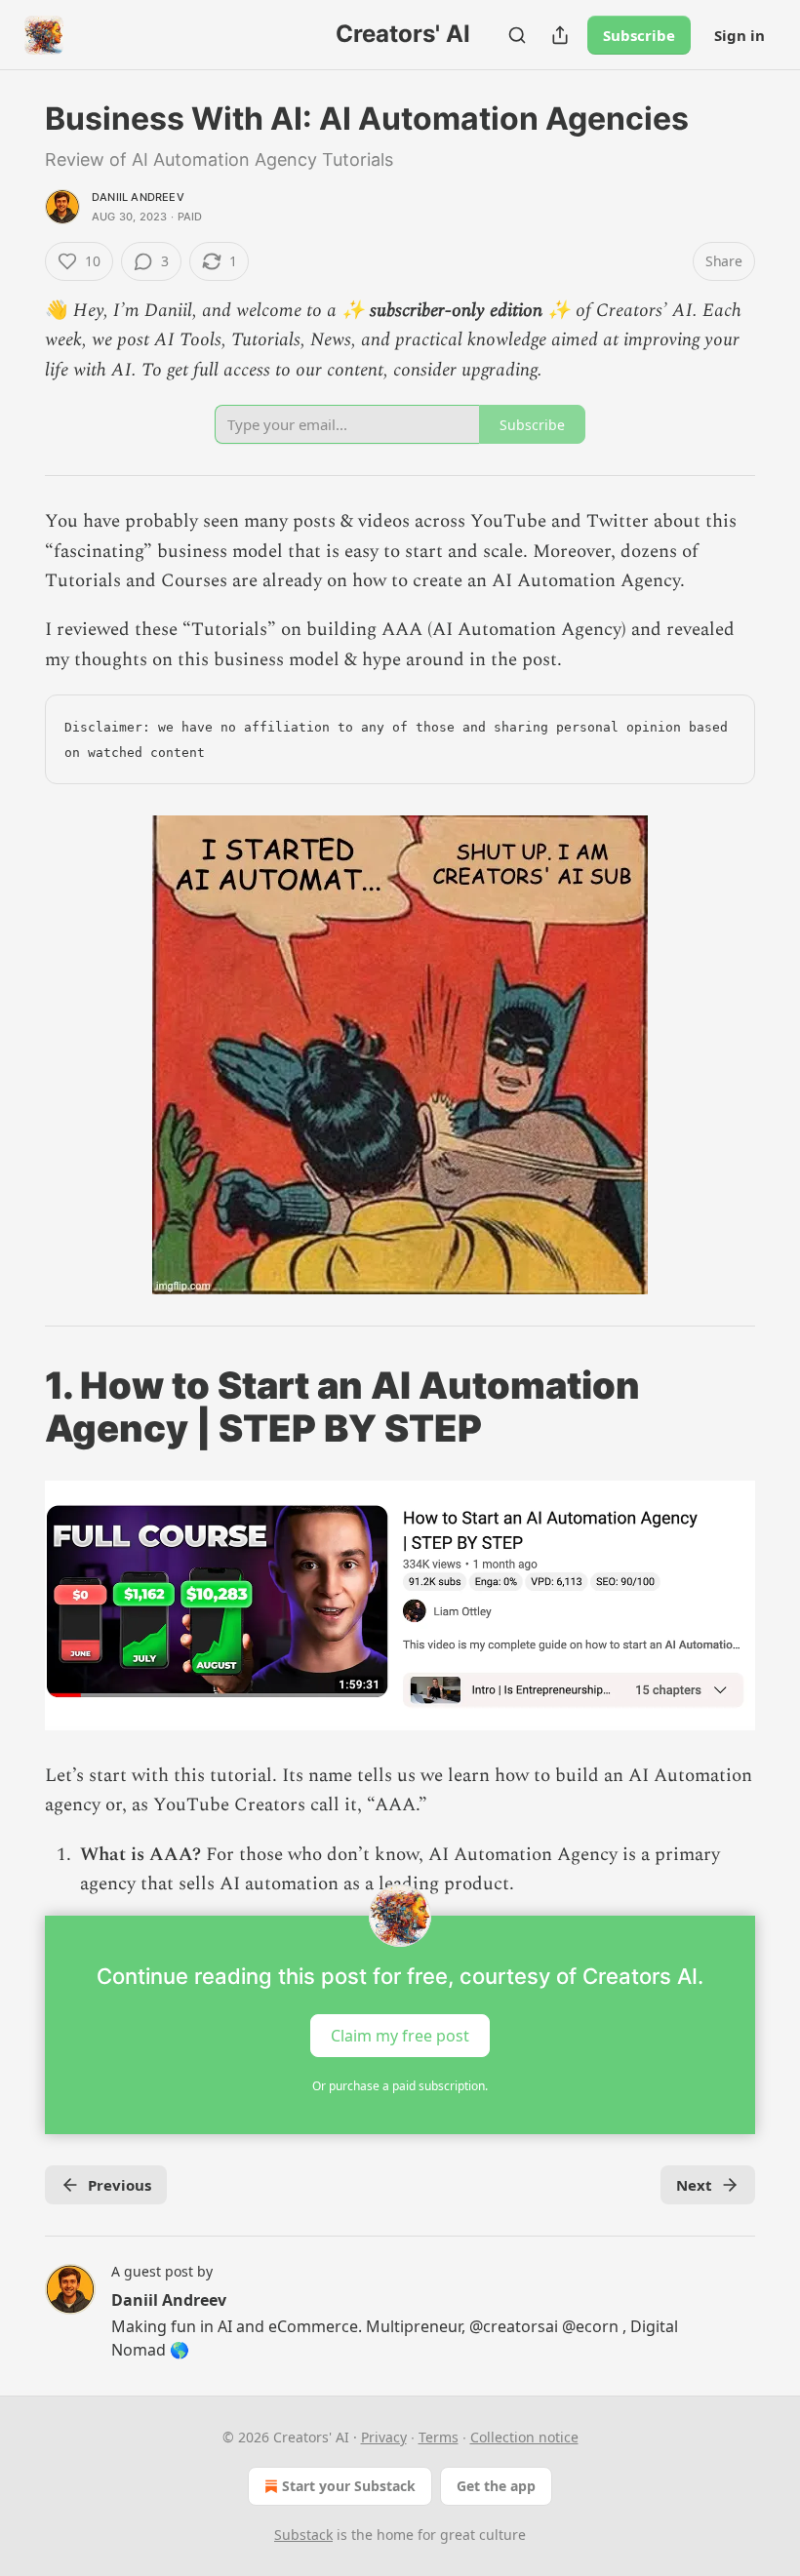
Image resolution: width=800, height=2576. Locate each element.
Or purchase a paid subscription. (400, 2086)
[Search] (517, 35)
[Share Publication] (560, 35)
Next (694, 2185)
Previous (120, 2185)
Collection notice (524, 2437)
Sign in (740, 35)
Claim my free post (400, 2035)
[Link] (18, 1407)
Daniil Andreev (138, 197)
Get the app (496, 2486)
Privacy (384, 2437)
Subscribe (639, 35)
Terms (439, 2437)
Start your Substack (349, 2486)
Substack (303, 2535)
